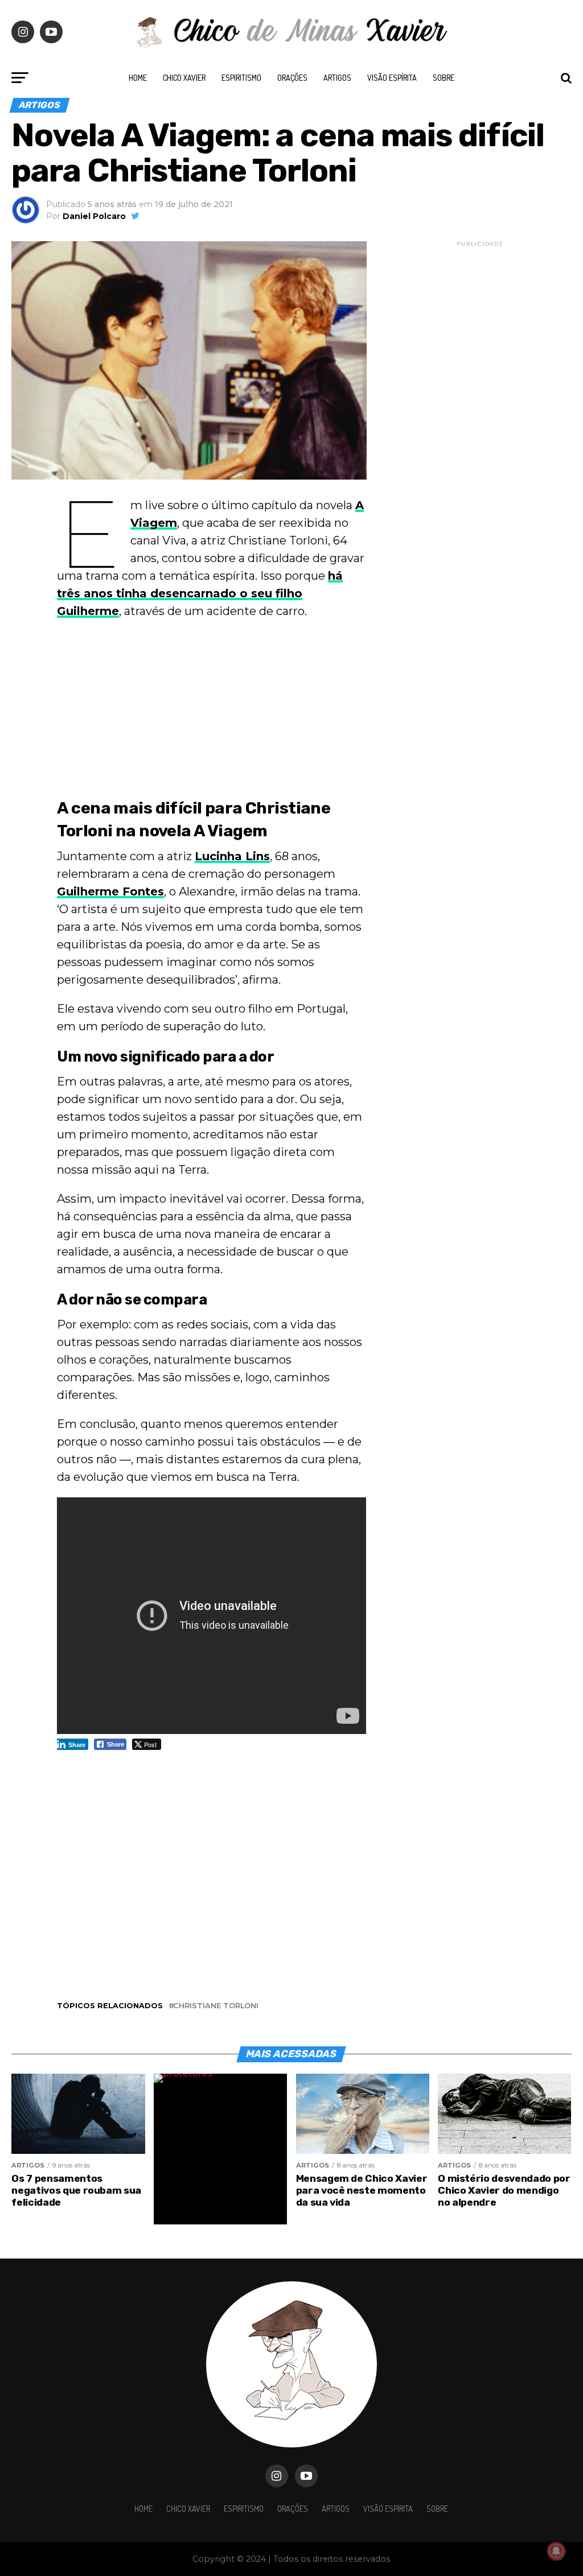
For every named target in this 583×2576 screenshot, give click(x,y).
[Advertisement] (212, 711)
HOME (138, 78)
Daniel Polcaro (94, 216)
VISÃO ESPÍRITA (392, 78)
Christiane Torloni (216, 2006)
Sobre (444, 78)
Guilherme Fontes (110, 891)
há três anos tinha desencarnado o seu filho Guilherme (200, 593)
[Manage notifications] (556, 2551)
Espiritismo (241, 78)
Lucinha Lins (232, 856)
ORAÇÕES (292, 78)
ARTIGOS (337, 78)
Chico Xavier (184, 78)
